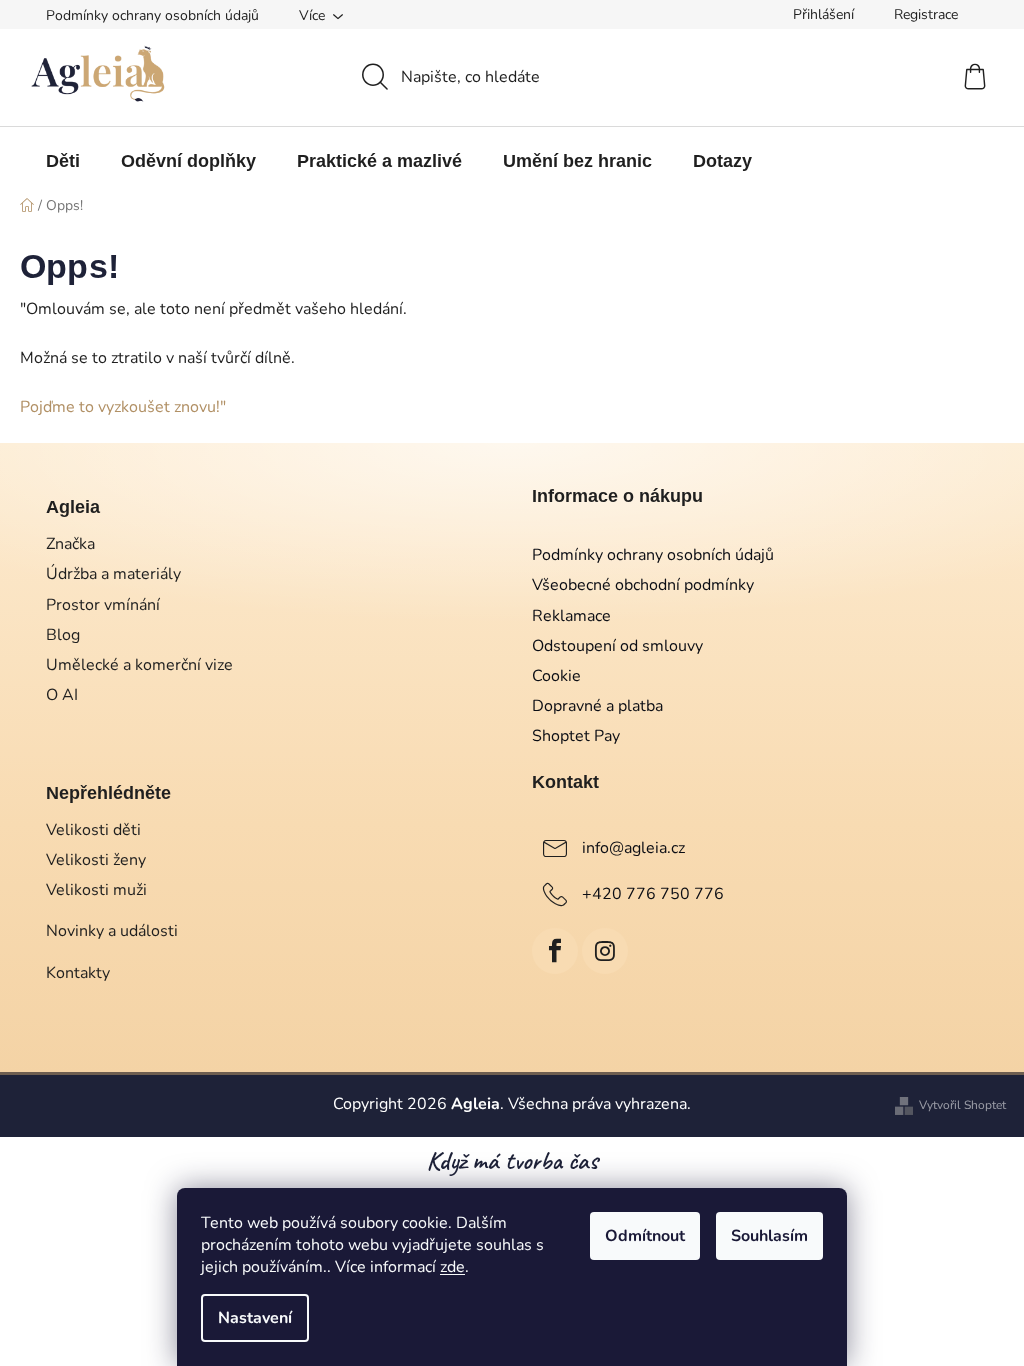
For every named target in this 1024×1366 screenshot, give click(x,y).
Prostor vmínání (103, 605)
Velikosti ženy (96, 860)
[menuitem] (63, 161)
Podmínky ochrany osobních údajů (152, 15)
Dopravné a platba (597, 706)
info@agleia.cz (633, 848)
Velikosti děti (93, 830)
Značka (70, 544)
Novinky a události (112, 931)
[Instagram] (605, 951)
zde (452, 1267)
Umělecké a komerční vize (139, 665)
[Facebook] (555, 951)
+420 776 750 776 (653, 894)
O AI (62, 695)
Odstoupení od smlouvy (617, 646)
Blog (63, 635)
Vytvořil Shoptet (962, 1105)
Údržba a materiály (113, 574)
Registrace (926, 14)
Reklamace (571, 616)
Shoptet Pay (576, 736)
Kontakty (78, 973)
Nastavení (255, 1318)
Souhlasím (769, 1236)
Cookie (556, 676)
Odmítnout (645, 1236)
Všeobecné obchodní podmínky (643, 585)
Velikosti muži (96, 890)
